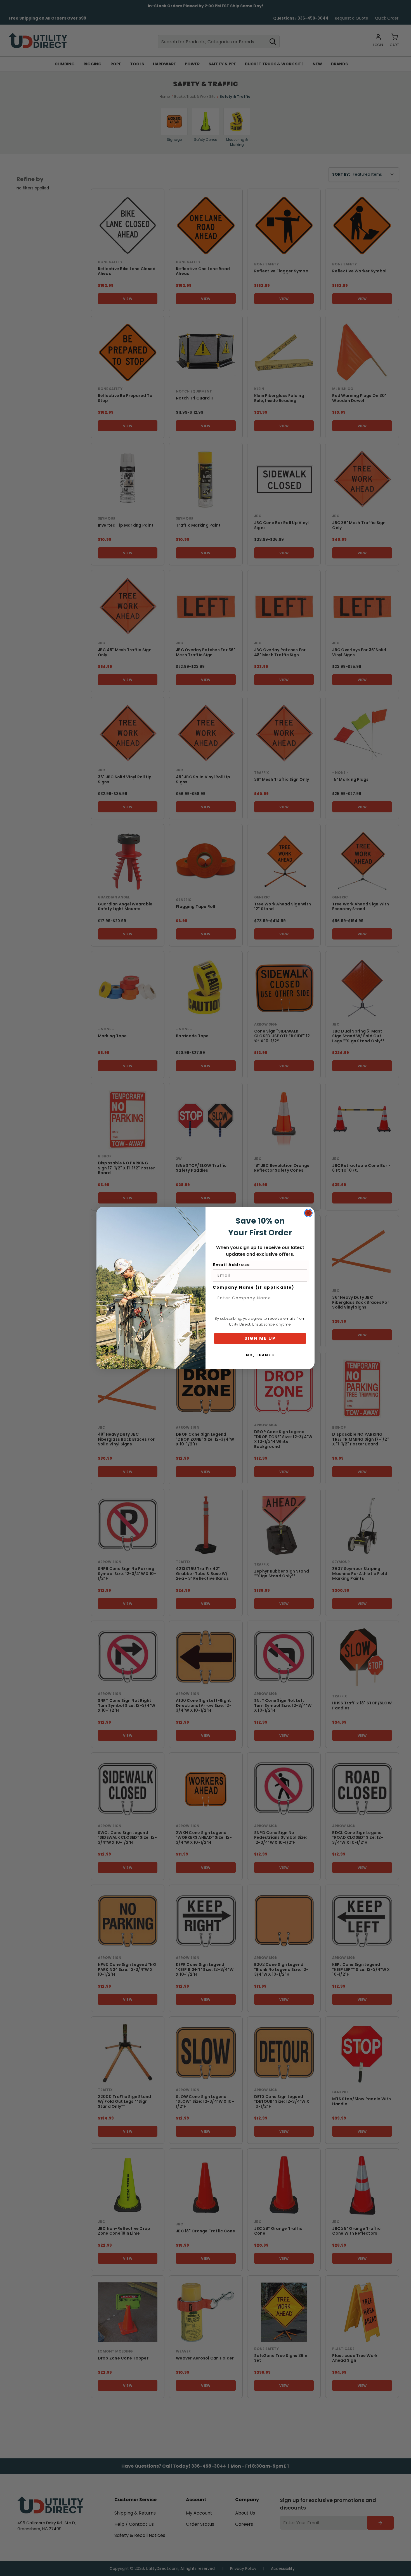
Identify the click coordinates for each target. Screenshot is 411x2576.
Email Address (231, 1265)
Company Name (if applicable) (254, 1287)
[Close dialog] (308, 1213)
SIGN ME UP (260, 1338)
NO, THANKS (260, 1355)
